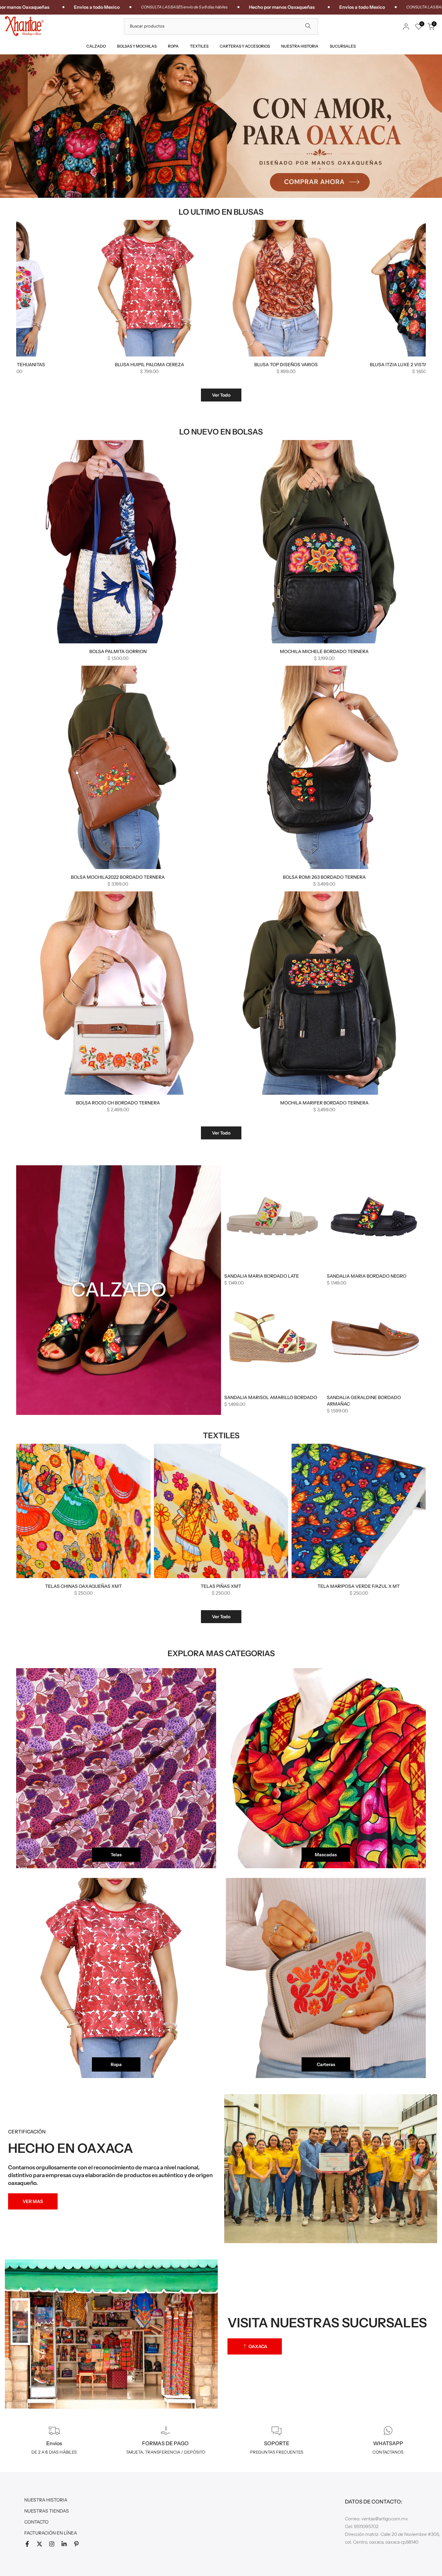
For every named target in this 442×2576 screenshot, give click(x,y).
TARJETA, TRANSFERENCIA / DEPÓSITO (166, 2452)
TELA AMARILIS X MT (230, 1586)
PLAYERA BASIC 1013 (364, 365)
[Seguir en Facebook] (27, 2544)
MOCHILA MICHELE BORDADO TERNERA (324, 651)
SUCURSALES (343, 46)
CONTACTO (36, 2522)
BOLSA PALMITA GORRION (118, 651)
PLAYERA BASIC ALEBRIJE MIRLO (227, 365)
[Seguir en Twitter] (39, 2544)
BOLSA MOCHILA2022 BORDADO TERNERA (118, 877)
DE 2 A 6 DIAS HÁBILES (54, 2452)
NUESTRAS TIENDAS (47, 2511)
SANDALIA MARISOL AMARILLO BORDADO (271, 1397)
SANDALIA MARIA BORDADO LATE (262, 1276)
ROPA (173, 46)
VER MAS (33, 2201)
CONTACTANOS (388, 2452)
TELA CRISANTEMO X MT (92, 1586)
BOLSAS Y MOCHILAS (137, 46)
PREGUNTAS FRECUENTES (277, 2452)
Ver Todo (221, 395)
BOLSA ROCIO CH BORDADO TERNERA (118, 1103)
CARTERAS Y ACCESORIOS (245, 46)
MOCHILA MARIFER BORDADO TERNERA (324, 1103)
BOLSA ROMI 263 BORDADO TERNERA (324, 877)
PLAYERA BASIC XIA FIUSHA (90, 365)
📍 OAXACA (255, 2346)
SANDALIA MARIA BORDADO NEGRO (367, 1276)
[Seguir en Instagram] (52, 2544)
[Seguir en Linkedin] (64, 2544)
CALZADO (96, 46)
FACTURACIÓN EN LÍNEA (51, 2533)
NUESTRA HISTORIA (300, 46)
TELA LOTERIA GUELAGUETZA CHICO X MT (368, 1586)
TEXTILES (199, 46)
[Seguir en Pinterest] (76, 2544)
